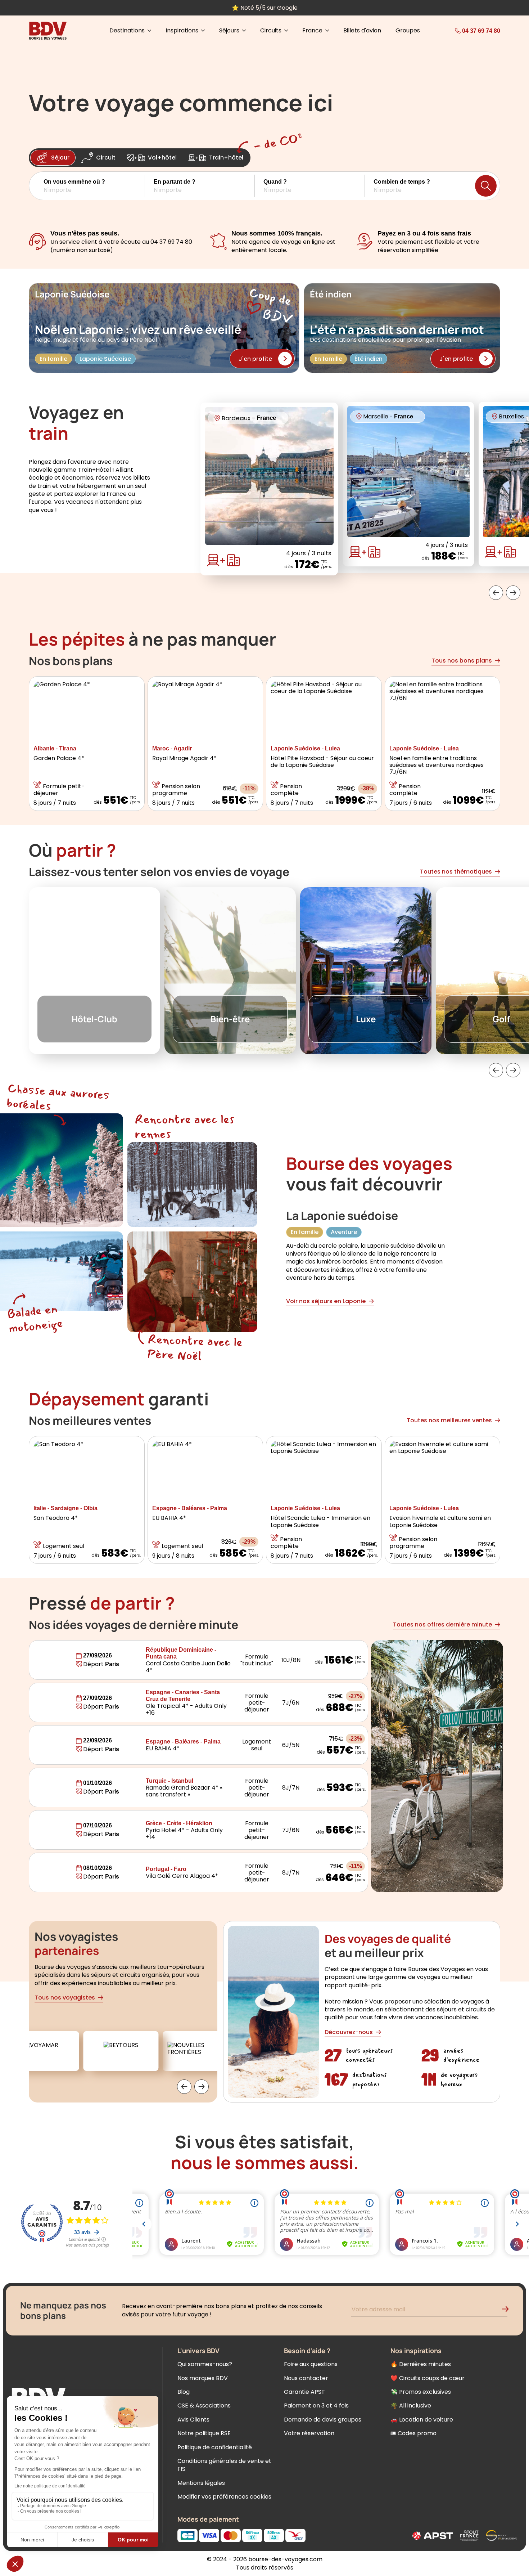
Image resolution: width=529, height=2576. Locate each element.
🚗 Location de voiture (422, 2420)
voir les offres (315, 8)
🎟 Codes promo (413, 2433)
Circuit (106, 158)
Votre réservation (309, 2433)
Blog (184, 2392)
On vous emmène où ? (74, 182)
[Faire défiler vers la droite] (513, 593)
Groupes (408, 31)
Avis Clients (193, 2420)
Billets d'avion (362, 31)
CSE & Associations (204, 2406)
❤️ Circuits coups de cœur (428, 2378)
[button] (94, 186)
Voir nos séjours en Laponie (326, 1301)
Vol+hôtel (162, 158)
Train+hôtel (226, 158)
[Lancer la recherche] (486, 186)
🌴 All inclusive (411, 2406)
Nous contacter (306, 2378)
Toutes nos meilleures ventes (449, 1420)
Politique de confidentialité (215, 2447)
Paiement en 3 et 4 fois (316, 2406)
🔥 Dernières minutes (421, 2364)
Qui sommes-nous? (205, 2364)
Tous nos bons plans (462, 661)
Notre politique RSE (204, 2433)
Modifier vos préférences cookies (224, 2497)
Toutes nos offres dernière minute (442, 1624)
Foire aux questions (311, 2364)
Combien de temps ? (402, 182)
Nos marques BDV (203, 2378)
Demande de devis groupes (323, 2420)
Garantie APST (304, 2392)
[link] (464, 31)
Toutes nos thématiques (456, 872)
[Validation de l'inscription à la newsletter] (508, 2310)
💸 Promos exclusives (421, 2392)
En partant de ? (175, 182)
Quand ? (275, 182)
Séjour (60, 158)
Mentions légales (201, 2483)
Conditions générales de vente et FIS (224, 2465)
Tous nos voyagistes (65, 1998)
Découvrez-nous (349, 2032)
